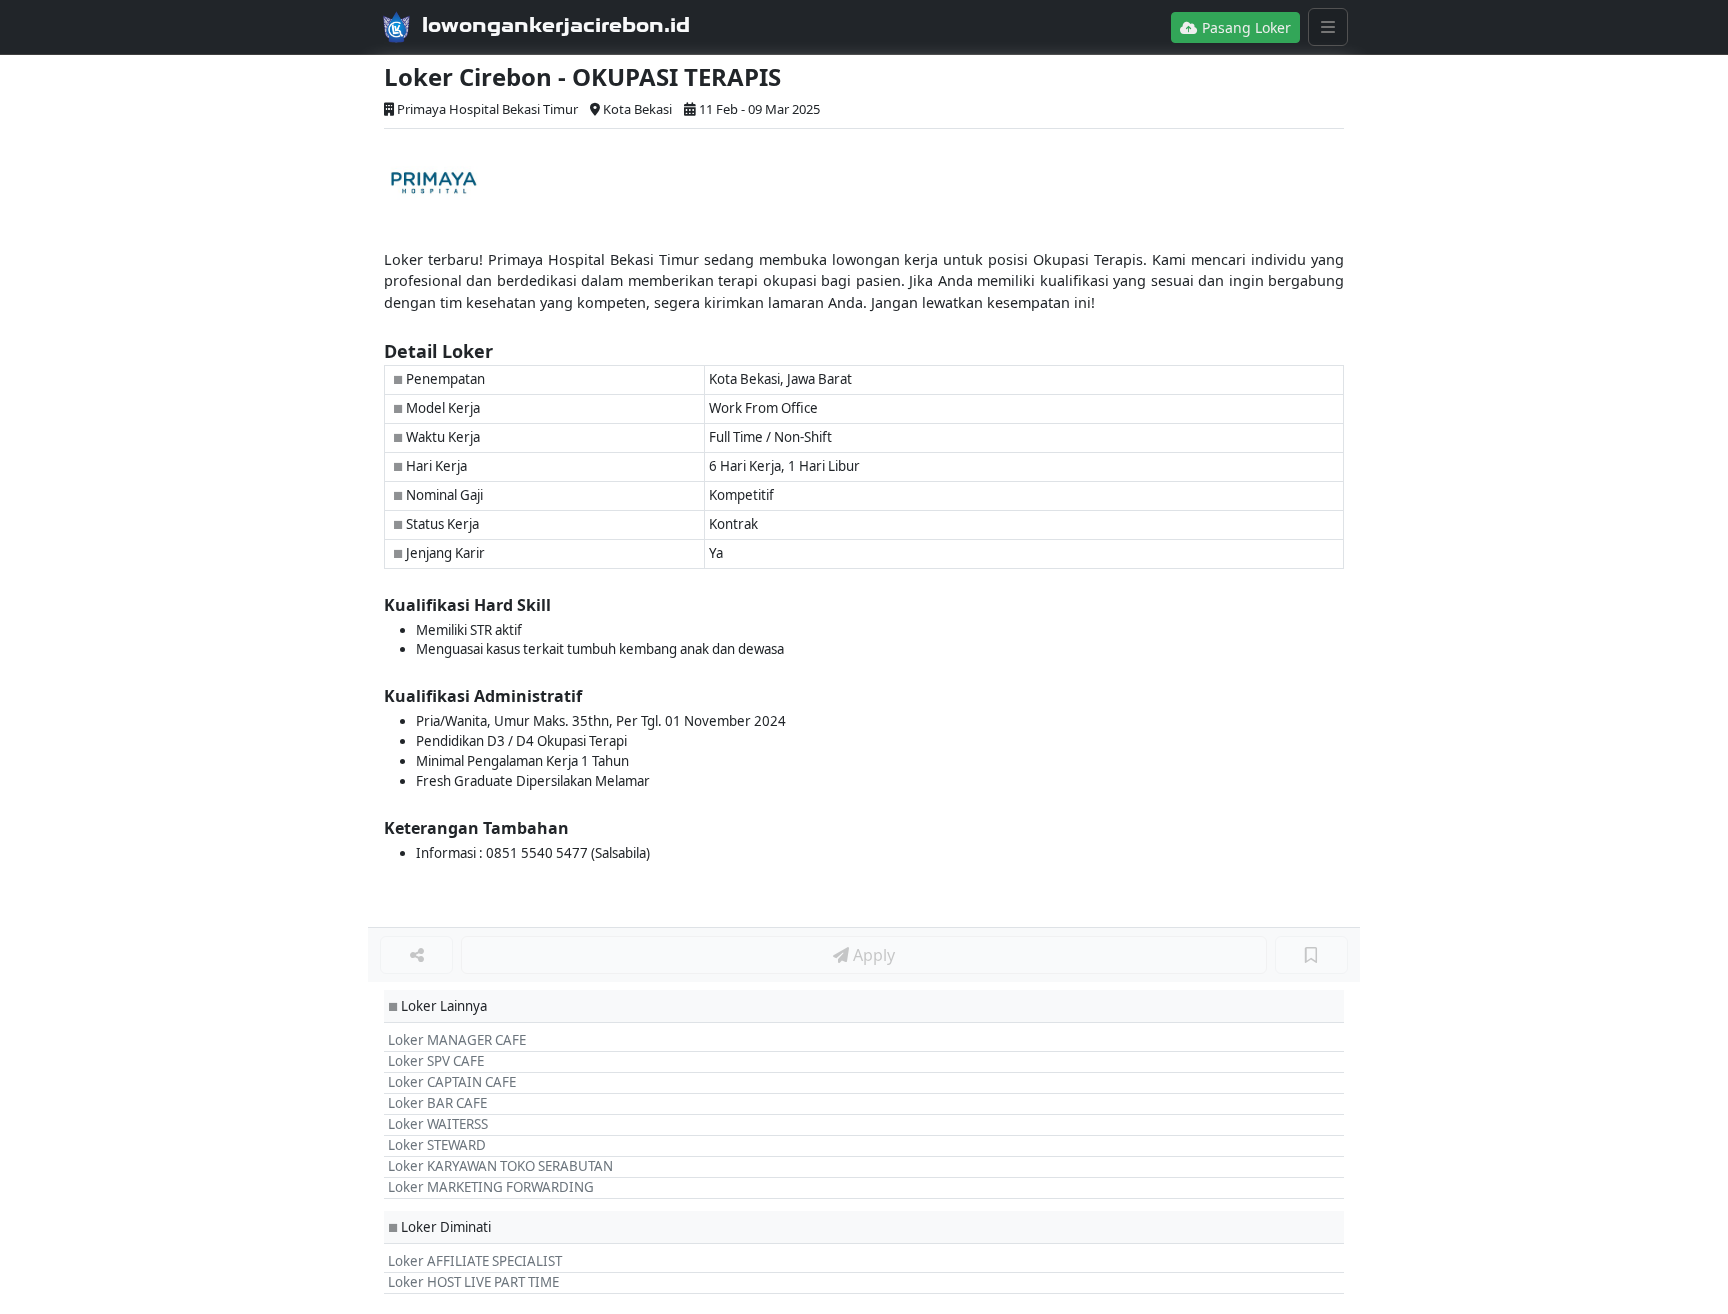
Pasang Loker (1244, 27)
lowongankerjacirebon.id (556, 25)
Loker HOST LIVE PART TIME (473, 1282)
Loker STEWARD (437, 1145)
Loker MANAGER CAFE (457, 1040)
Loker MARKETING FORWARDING (491, 1187)
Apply (872, 955)
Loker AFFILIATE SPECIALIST (475, 1261)
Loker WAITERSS (438, 1124)
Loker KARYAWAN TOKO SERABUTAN (500, 1166)
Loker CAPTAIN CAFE (452, 1082)
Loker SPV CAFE (436, 1061)
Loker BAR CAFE (437, 1103)
